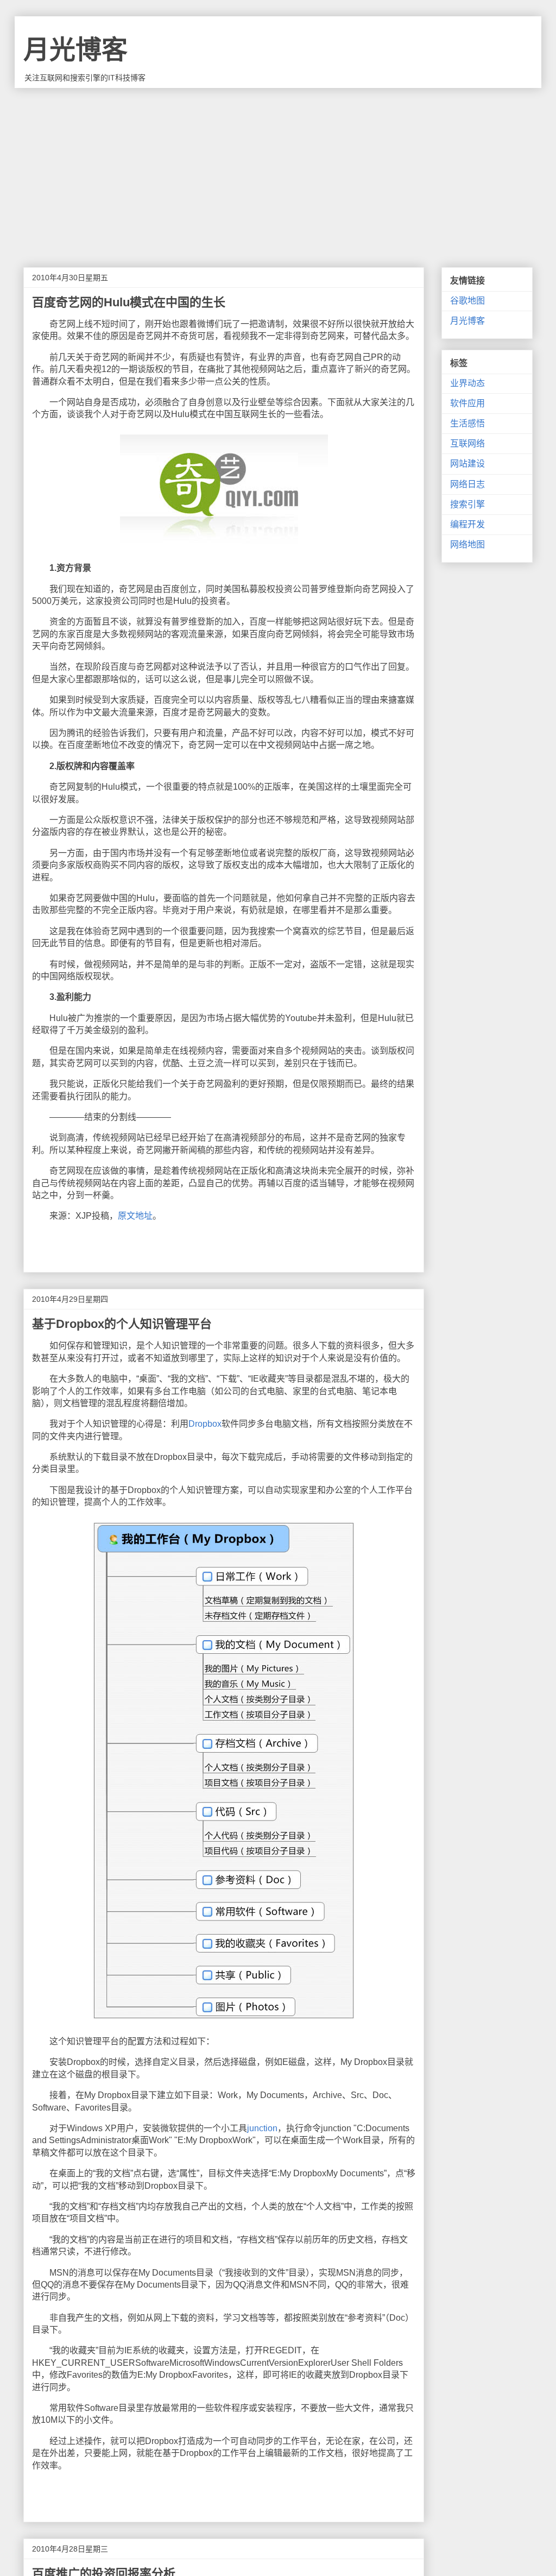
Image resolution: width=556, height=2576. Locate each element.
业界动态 (467, 383)
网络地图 (467, 544)
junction (262, 2128)
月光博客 (75, 50)
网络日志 (467, 484)
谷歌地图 (467, 301)
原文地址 (135, 1216)
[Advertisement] (278, 169)
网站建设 (467, 464)
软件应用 (467, 403)
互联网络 (467, 443)
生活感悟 (467, 423)
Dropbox (205, 1424)
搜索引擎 (467, 504)
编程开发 (467, 524)
